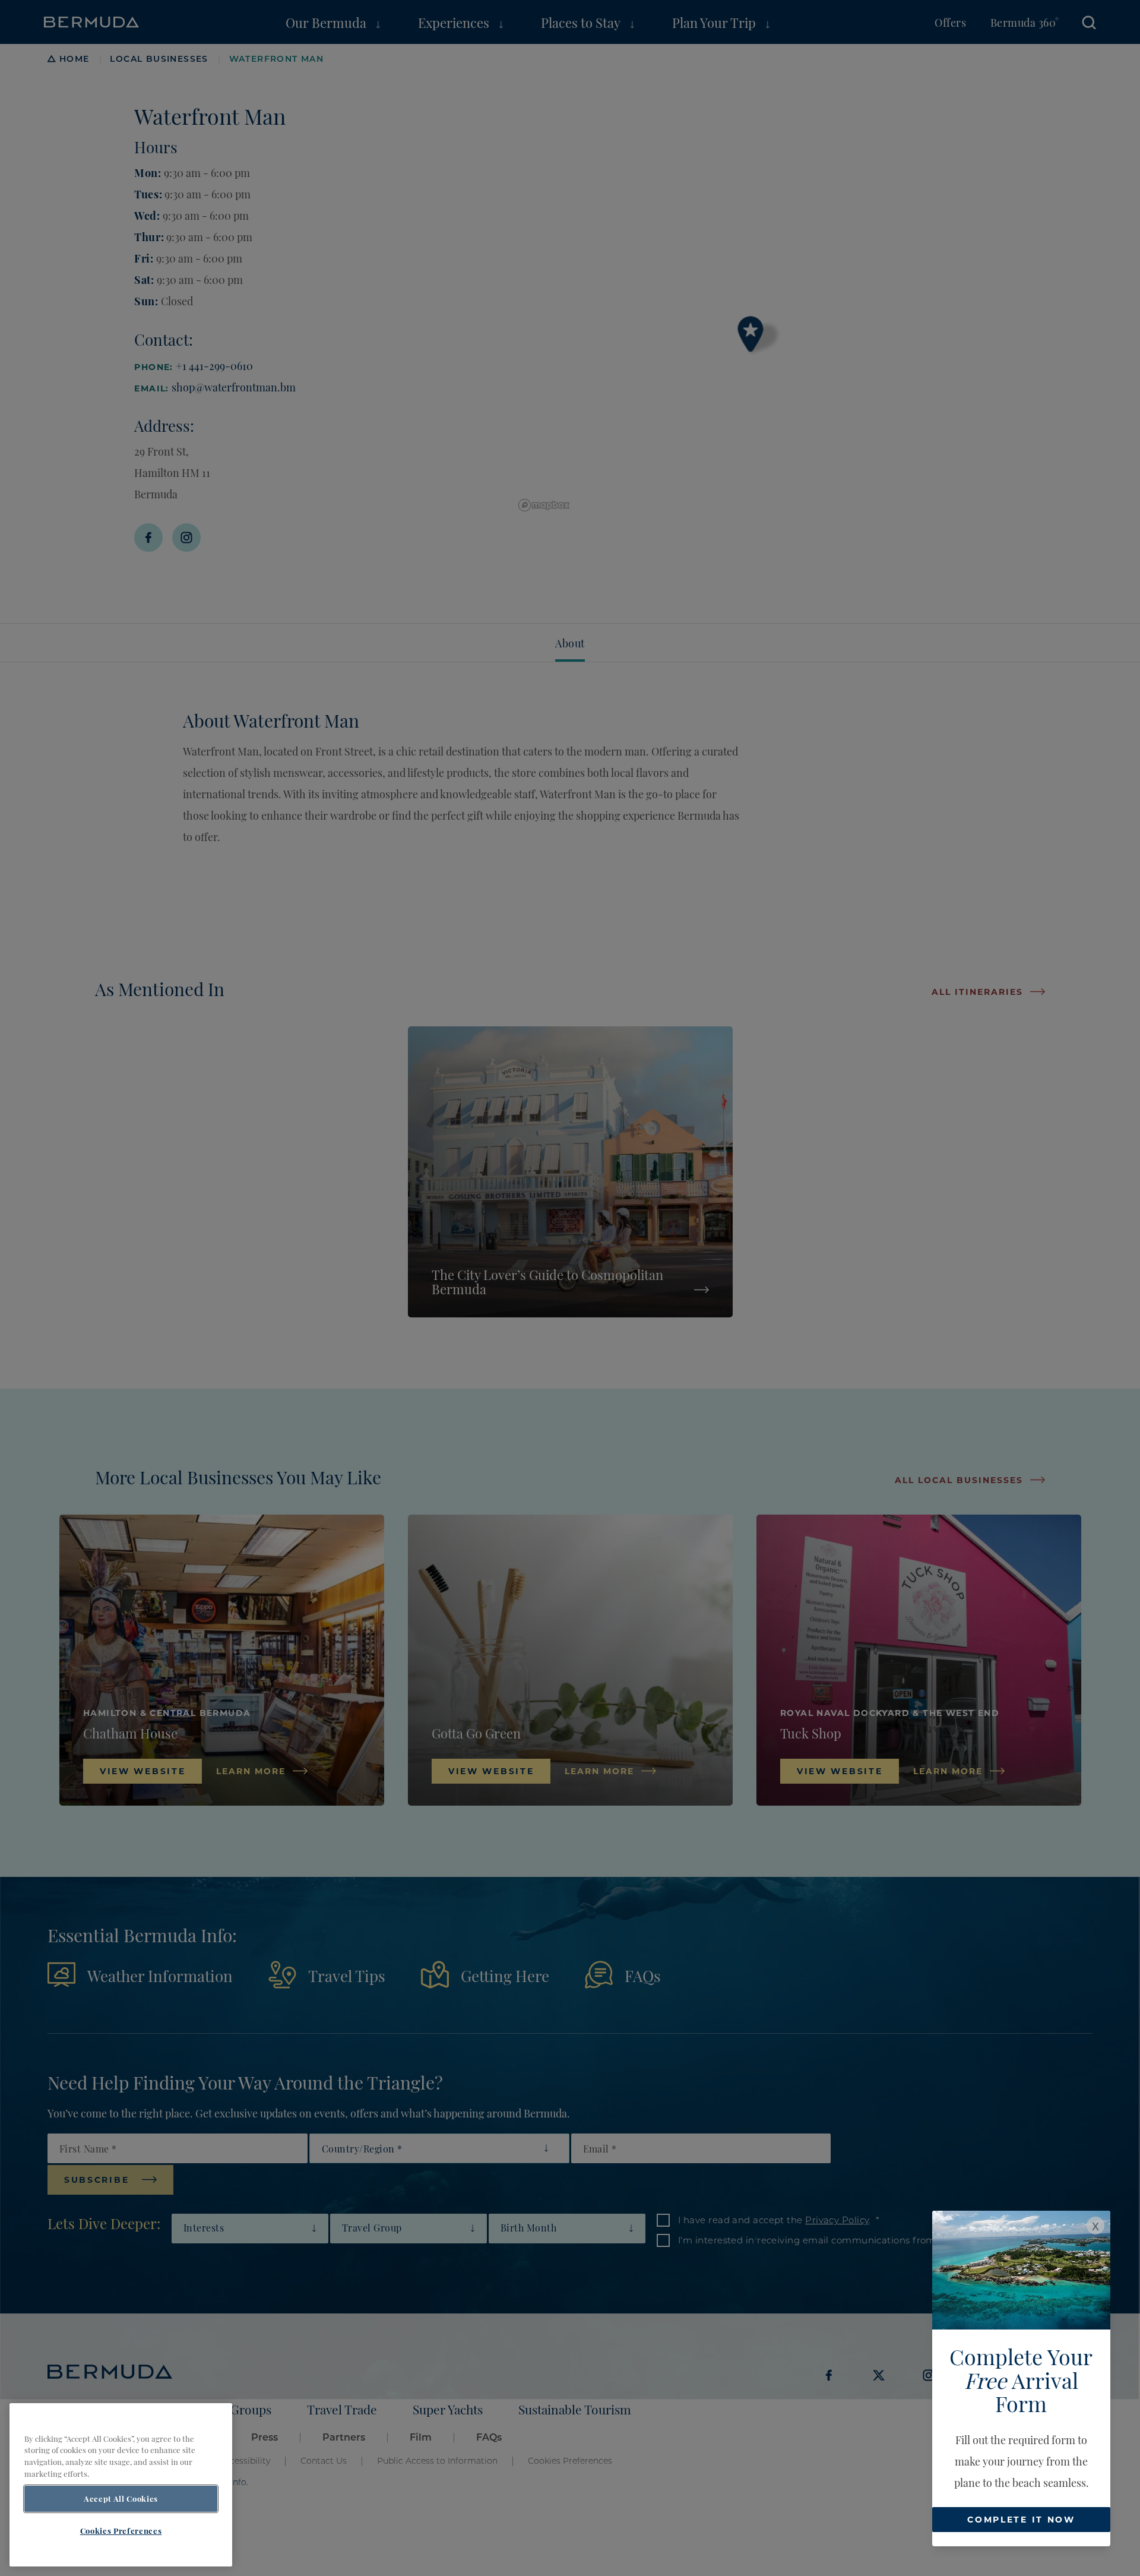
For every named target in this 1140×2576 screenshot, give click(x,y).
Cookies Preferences (121, 2530)
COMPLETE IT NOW (1021, 2519)
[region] (121, 2485)
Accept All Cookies (121, 2499)
